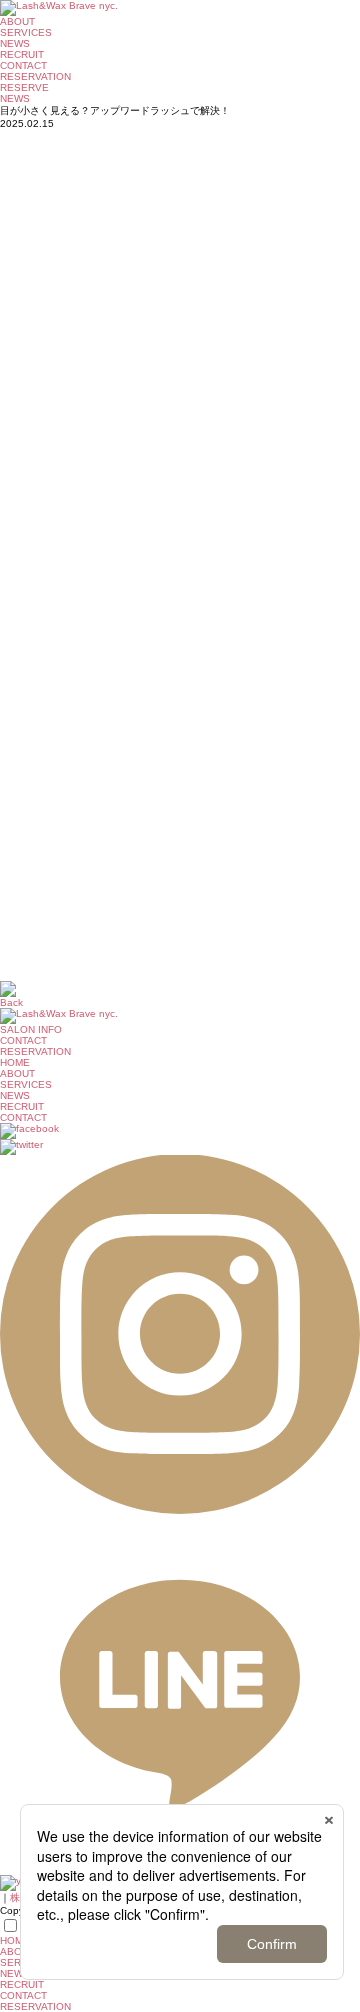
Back (11, 1002)
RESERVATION (35, 2006)
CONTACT (23, 65)
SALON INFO (31, 1029)
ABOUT (17, 21)
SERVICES (26, 32)
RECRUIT (22, 54)
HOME (15, 1062)
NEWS (15, 43)
